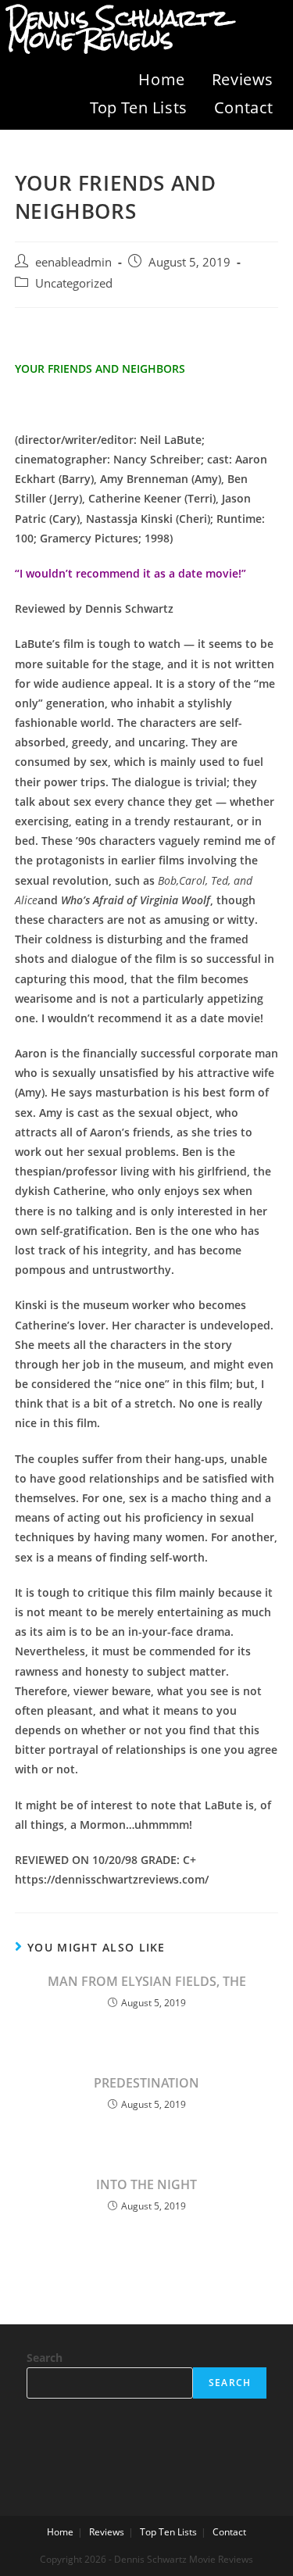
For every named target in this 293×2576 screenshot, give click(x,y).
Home (161, 79)
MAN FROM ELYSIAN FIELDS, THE (147, 1981)
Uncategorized (74, 283)
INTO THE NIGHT (146, 2184)
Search (45, 2358)
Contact (244, 107)
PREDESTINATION (146, 2083)
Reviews (243, 79)
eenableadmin (73, 262)
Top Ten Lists (139, 107)
